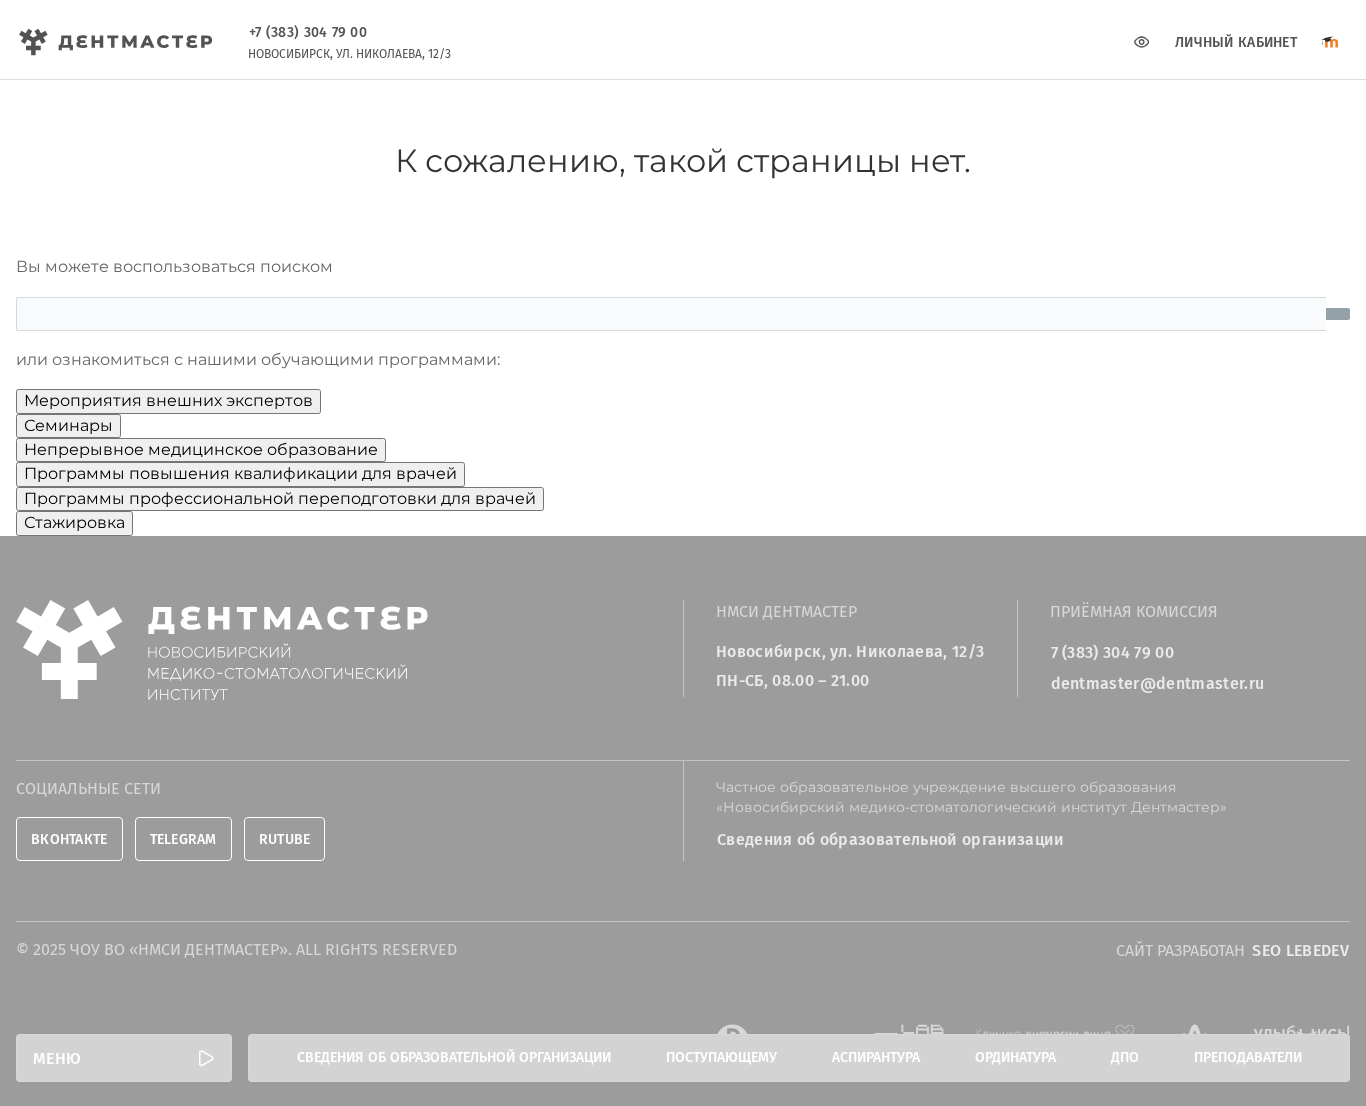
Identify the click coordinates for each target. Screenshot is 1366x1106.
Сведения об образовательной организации (454, 1057)
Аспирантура (876, 1057)
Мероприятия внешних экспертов (168, 400)
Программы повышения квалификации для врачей (240, 473)
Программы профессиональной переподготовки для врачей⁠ (280, 498)
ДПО (1125, 1057)
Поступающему (721, 1057)
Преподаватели (1248, 1057)
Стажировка (74, 522)
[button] (124, 1058)
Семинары (68, 425)
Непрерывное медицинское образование (201, 449)
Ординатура (1015, 1057)
